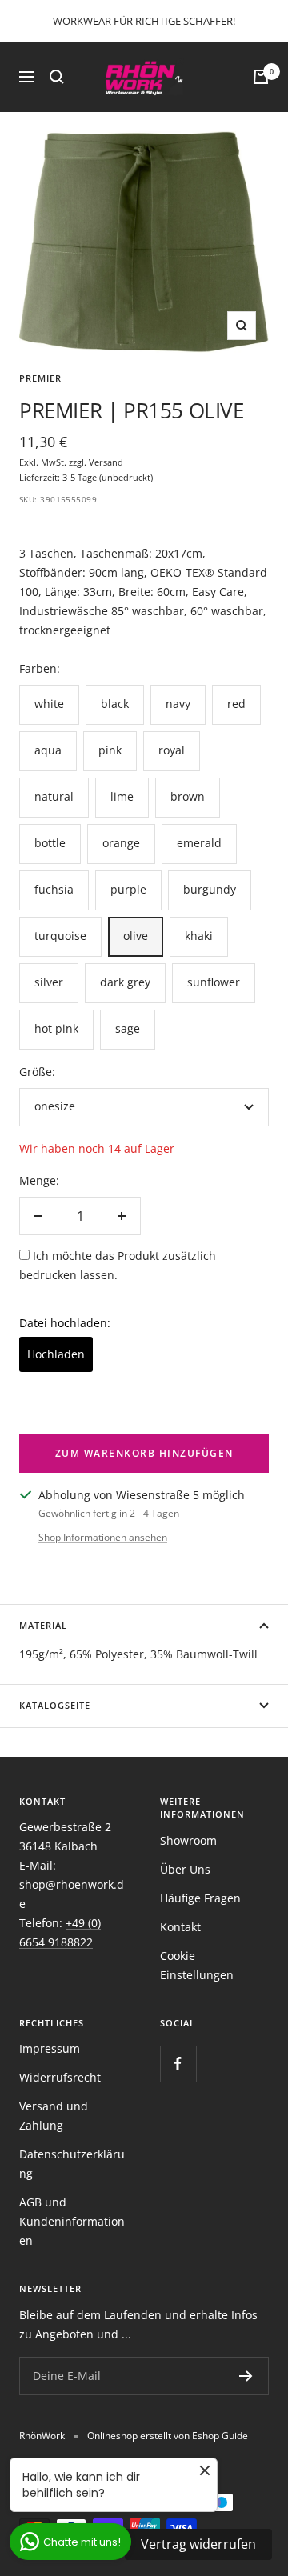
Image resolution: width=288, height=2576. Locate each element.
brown (188, 796)
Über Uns (185, 1869)
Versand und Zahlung (54, 2116)
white (49, 704)
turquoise (60, 936)
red (236, 704)
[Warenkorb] (261, 77)
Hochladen (56, 1354)
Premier (40, 378)
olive (136, 936)
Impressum (50, 2048)
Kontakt (180, 1927)
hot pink (56, 1028)
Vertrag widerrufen (198, 2544)
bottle (50, 843)
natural (54, 796)
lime (122, 796)
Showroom (188, 1840)
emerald (199, 843)
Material (43, 1625)
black (115, 704)
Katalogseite (55, 1705)
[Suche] (57, 77)
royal (172, 750)
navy (178, 704)
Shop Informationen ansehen (103, 1537)
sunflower (214, 982)
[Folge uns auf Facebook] (178, 2064)
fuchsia (54, 889)
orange (121, 843)
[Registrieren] (246, 2376)
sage (128, 1028)
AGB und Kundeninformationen (72, 2221)
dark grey (125, 982)
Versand (106, 462)
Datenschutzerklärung (72, 2164)
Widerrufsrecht (60, 2077)
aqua (48, 750)
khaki (199, 936)
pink (110, 750)
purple (128, 889)
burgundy (210, 889)
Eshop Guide (220, 2436)
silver (49, 982)
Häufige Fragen (200, 1898)
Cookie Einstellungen (197, 1965)
